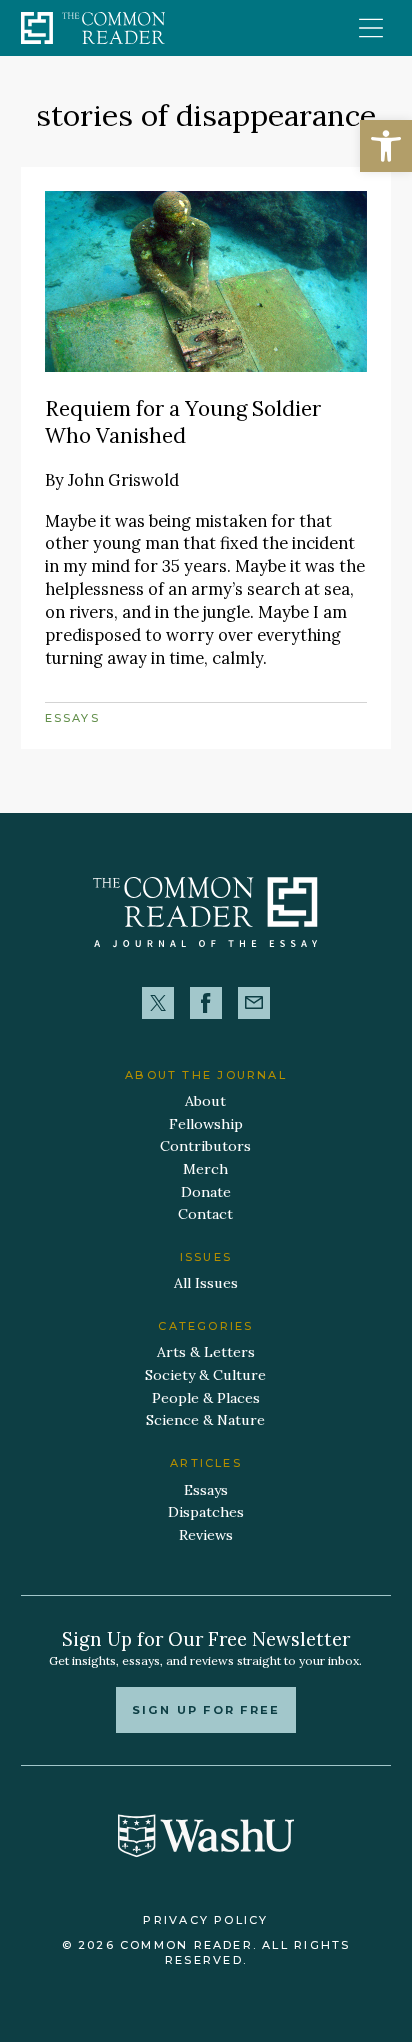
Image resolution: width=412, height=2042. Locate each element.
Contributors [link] (205, 1146)
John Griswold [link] (123, 480)
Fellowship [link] (206, 1124)
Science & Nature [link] (205, 1420)
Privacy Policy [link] (205, 1920)
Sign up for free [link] (206, 1710)
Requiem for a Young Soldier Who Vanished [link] (183, 422)
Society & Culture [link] (205, 1375)
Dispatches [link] (206, 1512)
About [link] (205, 1101)
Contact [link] (205, 1214)
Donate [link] (206, 1192)
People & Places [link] (206, 1398)
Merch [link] (205, 1169)
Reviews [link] (206, 1535)
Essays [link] (72, 718)
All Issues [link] (206, 1283)
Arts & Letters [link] (206, 1352)
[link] (386, 146)
